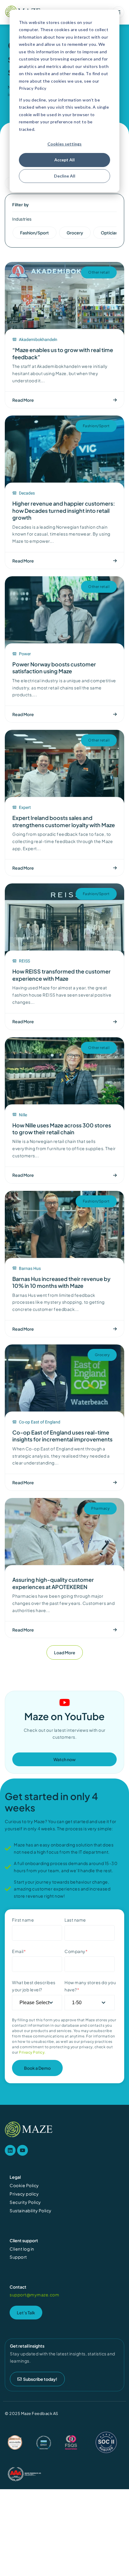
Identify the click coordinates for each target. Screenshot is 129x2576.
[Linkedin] (10, 2150)
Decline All (65, 176)
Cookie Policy (24, 2185)
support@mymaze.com (34, 2295)
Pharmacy (100, 1508)
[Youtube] (22, 2150)
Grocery (102, 1355)
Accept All (64, 160)
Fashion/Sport (96, 426)
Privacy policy (24, 2194)
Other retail (99, 272)
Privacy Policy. (32, 2052)
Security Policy (25, 2202)
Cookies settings (64, 144)
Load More (65, 1652)
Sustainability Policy (31, 2210)
